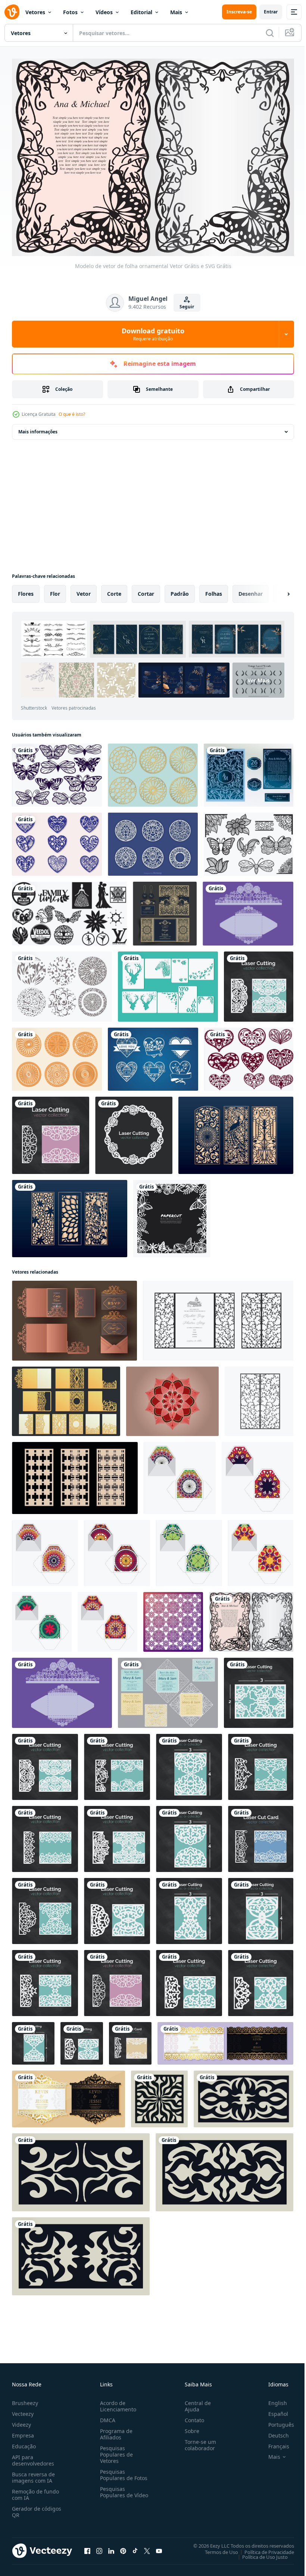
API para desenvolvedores (33, 2456)
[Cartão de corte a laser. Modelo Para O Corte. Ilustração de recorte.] (51, 1132)
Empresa (23, 2431)
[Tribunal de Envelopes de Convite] (248, 910)
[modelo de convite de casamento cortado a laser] (165, 910)
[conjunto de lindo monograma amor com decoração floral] (153, 1055)
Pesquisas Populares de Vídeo (115, 2491)
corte (114, 590)
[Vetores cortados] (168, 983)
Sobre (189, 2427)
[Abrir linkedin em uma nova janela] (111, 2547)
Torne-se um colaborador (197, 2441)
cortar (146, 590)
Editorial (141, 12)
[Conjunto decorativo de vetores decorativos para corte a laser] (153, 840)
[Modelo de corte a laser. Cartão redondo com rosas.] (134, 1132)
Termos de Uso (216, 2548)
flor (55, 590)
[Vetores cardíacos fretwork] (57, 840)
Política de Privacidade (264, 2548)
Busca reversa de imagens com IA (33, 2473)
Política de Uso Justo (259, 2553)
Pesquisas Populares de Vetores (115, 2450)
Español (273, 2410)
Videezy (21, 2421)
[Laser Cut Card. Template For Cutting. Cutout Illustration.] (261, 1835)
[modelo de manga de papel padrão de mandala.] (180, 1474)
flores (26, 590)
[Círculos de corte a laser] (153, 771)
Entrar (271, 12)
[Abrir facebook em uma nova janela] (87, 2547)
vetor (84, 590)
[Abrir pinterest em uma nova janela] (123, 2547)
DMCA (106, 2416)
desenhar (251, 590)
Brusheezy (25, 2399)
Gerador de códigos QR (37, 2508)
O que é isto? (72, 414)
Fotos (70, 12)
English (272, 2399)
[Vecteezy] (12, 12)
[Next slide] (277, 590)
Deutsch (273, 2431)
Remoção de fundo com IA (35, 2491)
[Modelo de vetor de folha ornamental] (251, 1618)
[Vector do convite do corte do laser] (249, 771)
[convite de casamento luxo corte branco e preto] (225, 2040)
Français (273, 2442)
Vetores (35, 12)
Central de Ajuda (195, 2402)
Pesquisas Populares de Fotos (122, 2471)
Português (276, 2421)
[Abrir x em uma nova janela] (147, 2547)
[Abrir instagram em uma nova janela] (99, 2547)
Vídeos (104, 12)
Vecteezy (23, 2410)
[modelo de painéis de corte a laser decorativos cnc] (69, 910)
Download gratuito (153, 334)
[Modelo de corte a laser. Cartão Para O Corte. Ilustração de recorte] (259, 983)
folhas (214, 590)
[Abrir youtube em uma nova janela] (159, 2547)
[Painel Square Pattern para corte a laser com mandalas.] (173, 1618)
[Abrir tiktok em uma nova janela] (135, 2547)
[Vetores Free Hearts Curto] (249, 1055)
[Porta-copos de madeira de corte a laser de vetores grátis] (57, 1055)
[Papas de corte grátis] (57, 771)
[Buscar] (270, 33)
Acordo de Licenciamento (117, 2402)
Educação (24, 2442)
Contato (191, 2416)
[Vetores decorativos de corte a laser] (62, 983)
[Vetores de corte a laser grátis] (249, 840)
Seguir (187, 307)
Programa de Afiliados (115, 2430)
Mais (176, 12)
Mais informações (38, 428)
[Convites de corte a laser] (168, 1689)
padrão (180, 590)
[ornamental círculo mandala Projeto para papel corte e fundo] (172, 1398)
